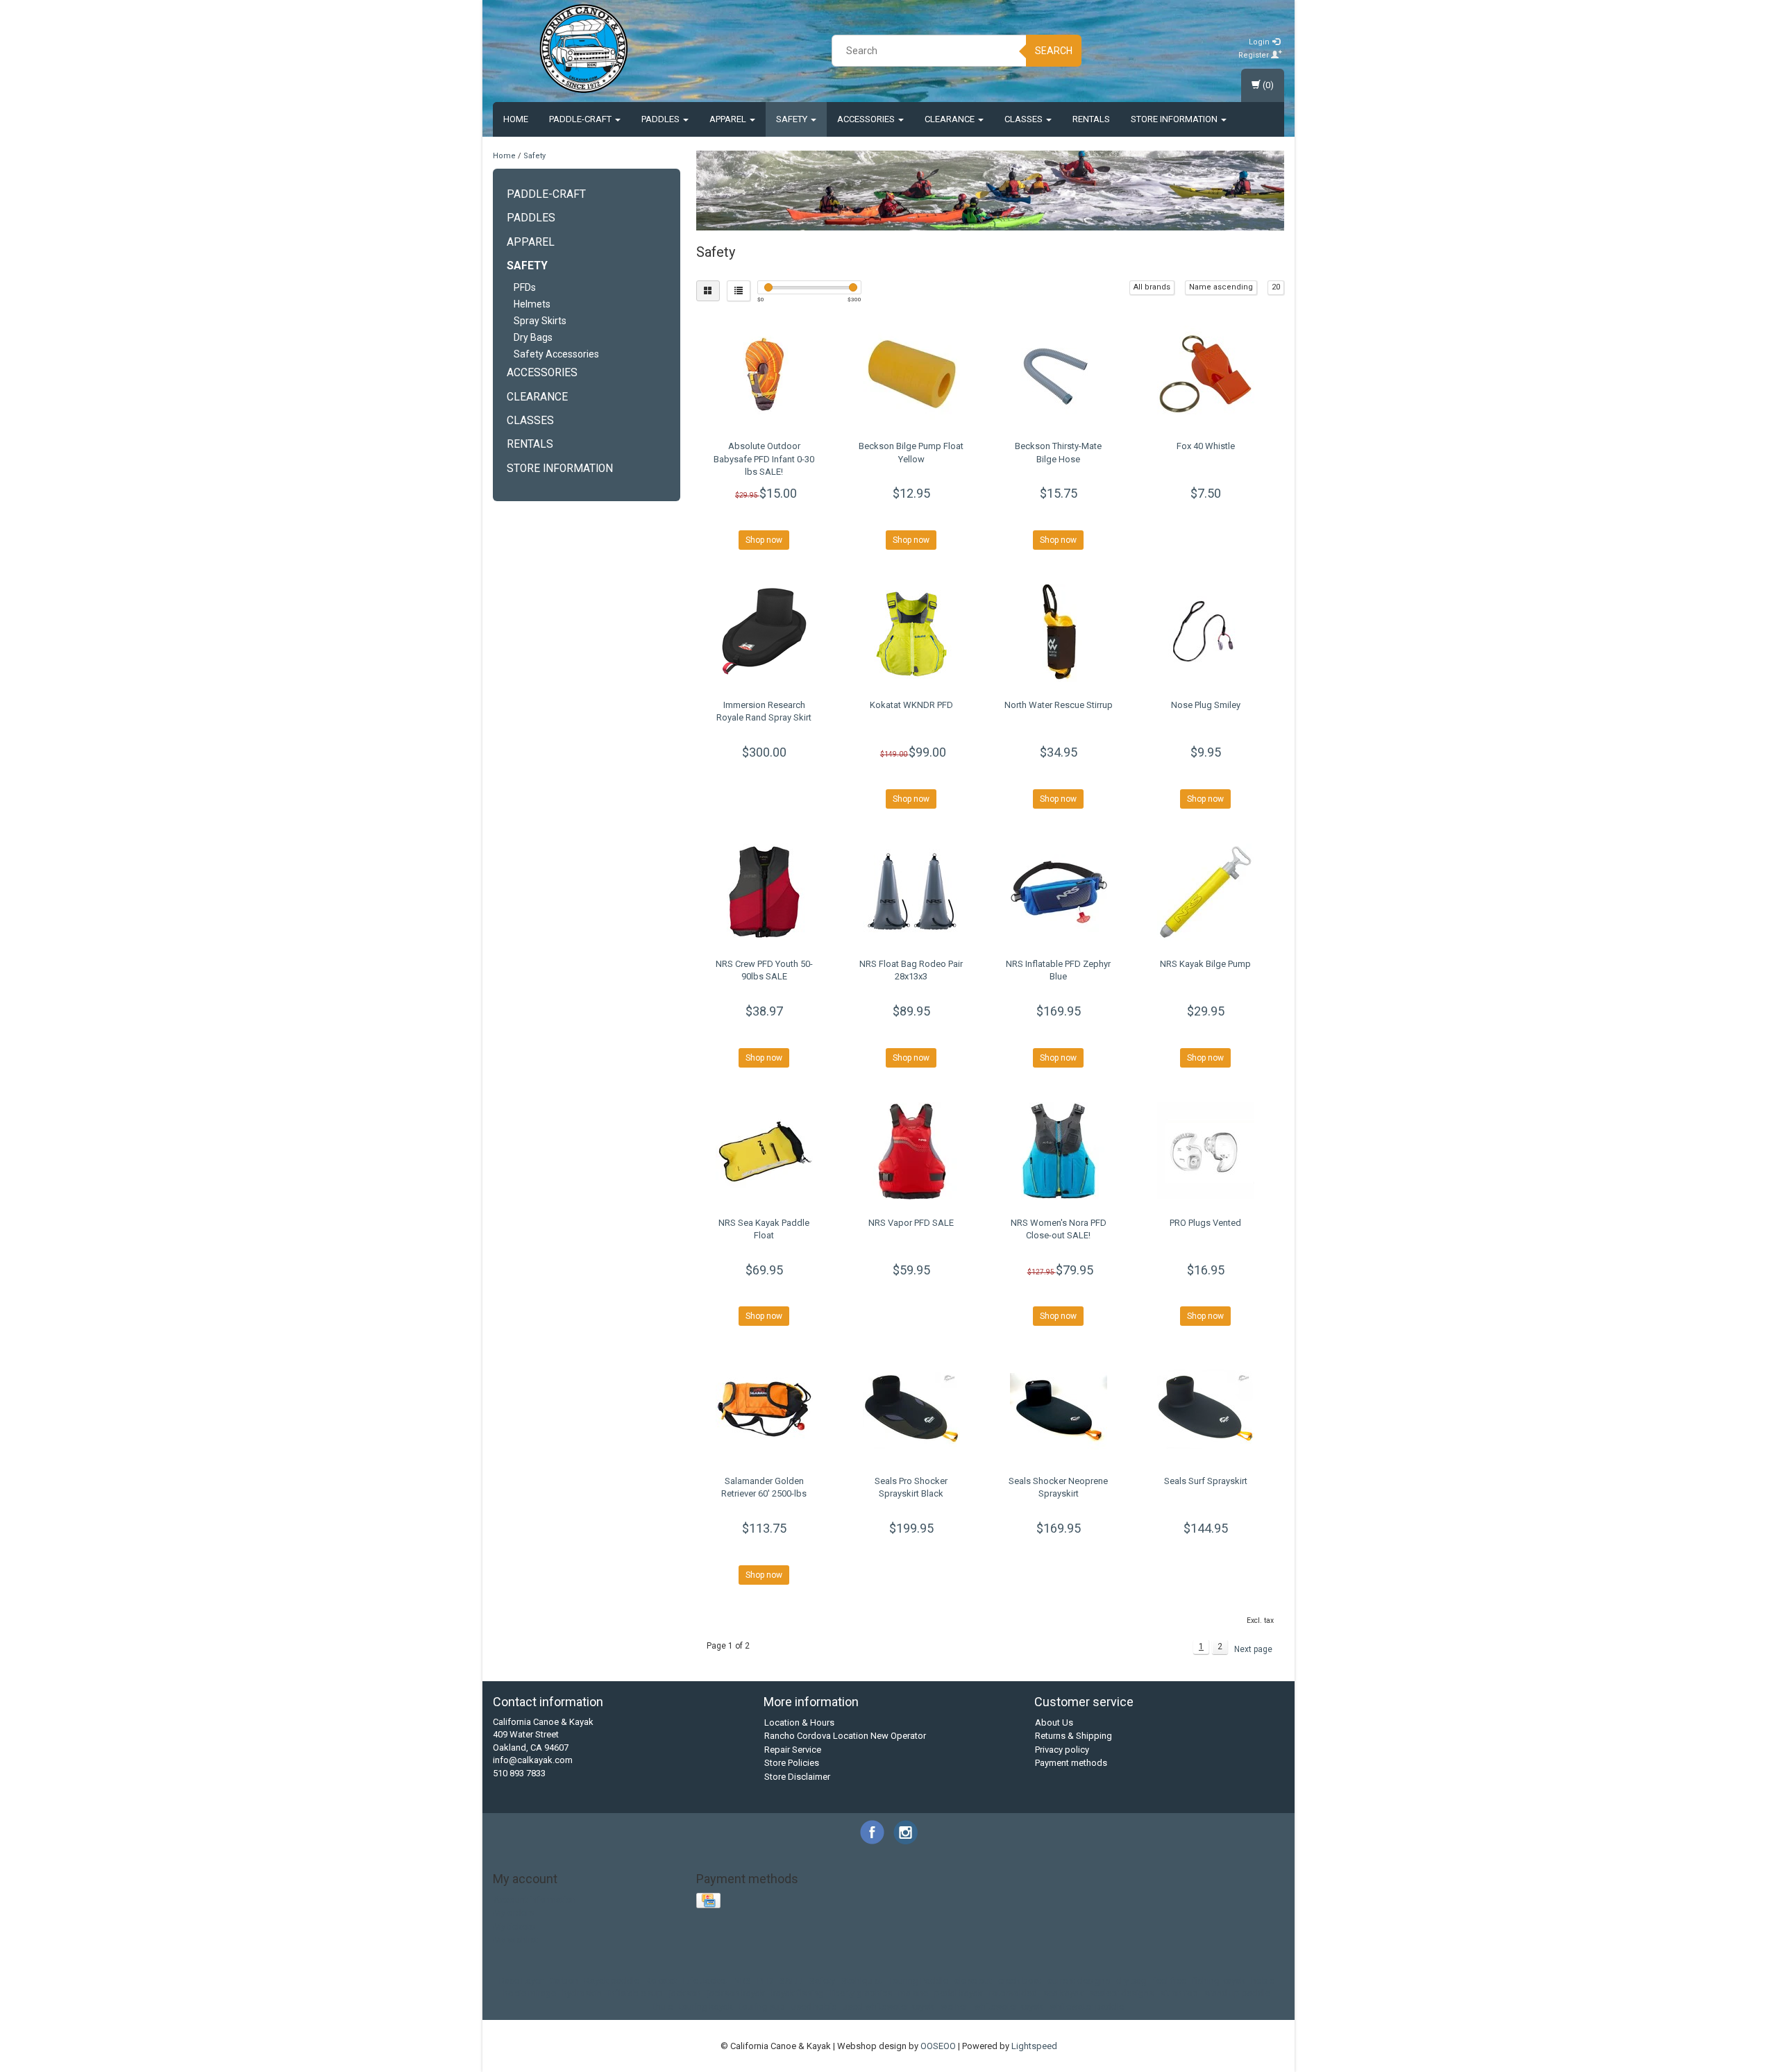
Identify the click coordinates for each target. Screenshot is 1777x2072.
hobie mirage (530, 1993)
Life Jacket (705, 1981)
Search (1054, 51)
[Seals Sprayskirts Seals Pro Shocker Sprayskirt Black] (911, 1409)
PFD (765, 1981)
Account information (535, 1900)
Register (1255, 55)
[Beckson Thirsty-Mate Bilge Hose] (1058, 374)
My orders (514, 1913)
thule (663, 2006)
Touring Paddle (918, 1981)
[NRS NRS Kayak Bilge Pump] (1205, 892)
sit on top (1179, 1993)
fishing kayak (1219, 1981)
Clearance (951, 119)
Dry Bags (533, 337)
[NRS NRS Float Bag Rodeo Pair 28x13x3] (911, 892)
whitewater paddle (1087, 2006)
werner (954, 2006)
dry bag (1131, 1981)
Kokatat (661, 1981)
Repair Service (793, 1750)
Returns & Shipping (1073, 1736)
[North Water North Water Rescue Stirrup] (1058, 633)
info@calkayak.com (533, 1760)
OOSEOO (938, 2046)
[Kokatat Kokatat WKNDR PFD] (911, 633)
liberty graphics (861, 1993)
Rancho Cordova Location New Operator (845, 1736)
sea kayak (1063, 1993)
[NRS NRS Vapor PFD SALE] (911, 1151)
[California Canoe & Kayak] (584, 49)
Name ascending (1221, 287)
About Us (1054, 1723)
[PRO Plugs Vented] (1205, 1151)
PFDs (525, 287)
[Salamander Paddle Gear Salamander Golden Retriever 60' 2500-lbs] (765, 1409)
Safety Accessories (556, 354)
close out (973, 1981)
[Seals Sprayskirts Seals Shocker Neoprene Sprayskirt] (1058, 1409)
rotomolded (1013, 1993)
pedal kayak (959, 1993)
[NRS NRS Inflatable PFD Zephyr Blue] (1058, 892)
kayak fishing (798, 1993)
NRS (742, 1981)
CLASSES (1025, 119)
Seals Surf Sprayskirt (1206, 1481)
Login (1260, 42)
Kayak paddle (612, 1981)
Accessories (867, 119)
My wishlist (516, 1940)
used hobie (814, 2006)
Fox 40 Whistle (1206, 446)
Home (516, 119)
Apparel (729, 119)
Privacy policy (1062, 1750)
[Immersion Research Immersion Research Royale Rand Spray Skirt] (765, 633)
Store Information (1175, 119)
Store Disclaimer (797, 1777)
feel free (1170, 1981)
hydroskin (582, 1993)
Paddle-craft (581, 119)
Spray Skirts (540, 321)
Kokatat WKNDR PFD (911, 705)
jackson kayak (736, 1993)
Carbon (564, 1981)
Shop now (764, 540)
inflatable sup (635, 1993)
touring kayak (706, 2006)
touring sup (762, 2006)
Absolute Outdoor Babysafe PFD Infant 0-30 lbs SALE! (764, 458)
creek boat (1020, 1981)
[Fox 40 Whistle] (1205, 374)
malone (913, 1993)
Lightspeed (1034, 2046)
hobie (1263, 1981)
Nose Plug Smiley (1206, 705)
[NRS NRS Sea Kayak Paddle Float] (765, 1151)
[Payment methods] (710, 1901)
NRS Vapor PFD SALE (911, 1223)
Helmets (532, 304)
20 (1276, 287)
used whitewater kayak (888, 2006)
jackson (685, 1993)
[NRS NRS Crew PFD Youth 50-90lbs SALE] (765, 892)
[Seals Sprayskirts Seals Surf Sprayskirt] (1205, 1409)
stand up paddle (1237, 1993)
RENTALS (1091, 119)
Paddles (662, 119)
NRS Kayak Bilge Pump (1205, 964)
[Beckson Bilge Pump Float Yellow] (911, 374)
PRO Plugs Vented (1205, 1223)
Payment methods (1071, 1763)
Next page (1253, 1649)
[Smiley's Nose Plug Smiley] (1205, 633)
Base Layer (521, 1981)
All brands (1152, 287)
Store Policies (792, 1763)
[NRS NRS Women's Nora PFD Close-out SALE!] (1058, 1151)
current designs (1079, 1981)
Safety (793, 119)
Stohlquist (862, 1981)
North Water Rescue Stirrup (1059, 705)
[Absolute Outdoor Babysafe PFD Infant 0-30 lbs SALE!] (765, 374)
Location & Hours (799, 1723)
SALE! (791, 1981)
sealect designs (1122, 1993)
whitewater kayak (1009, 2006)
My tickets (514, 1927)
